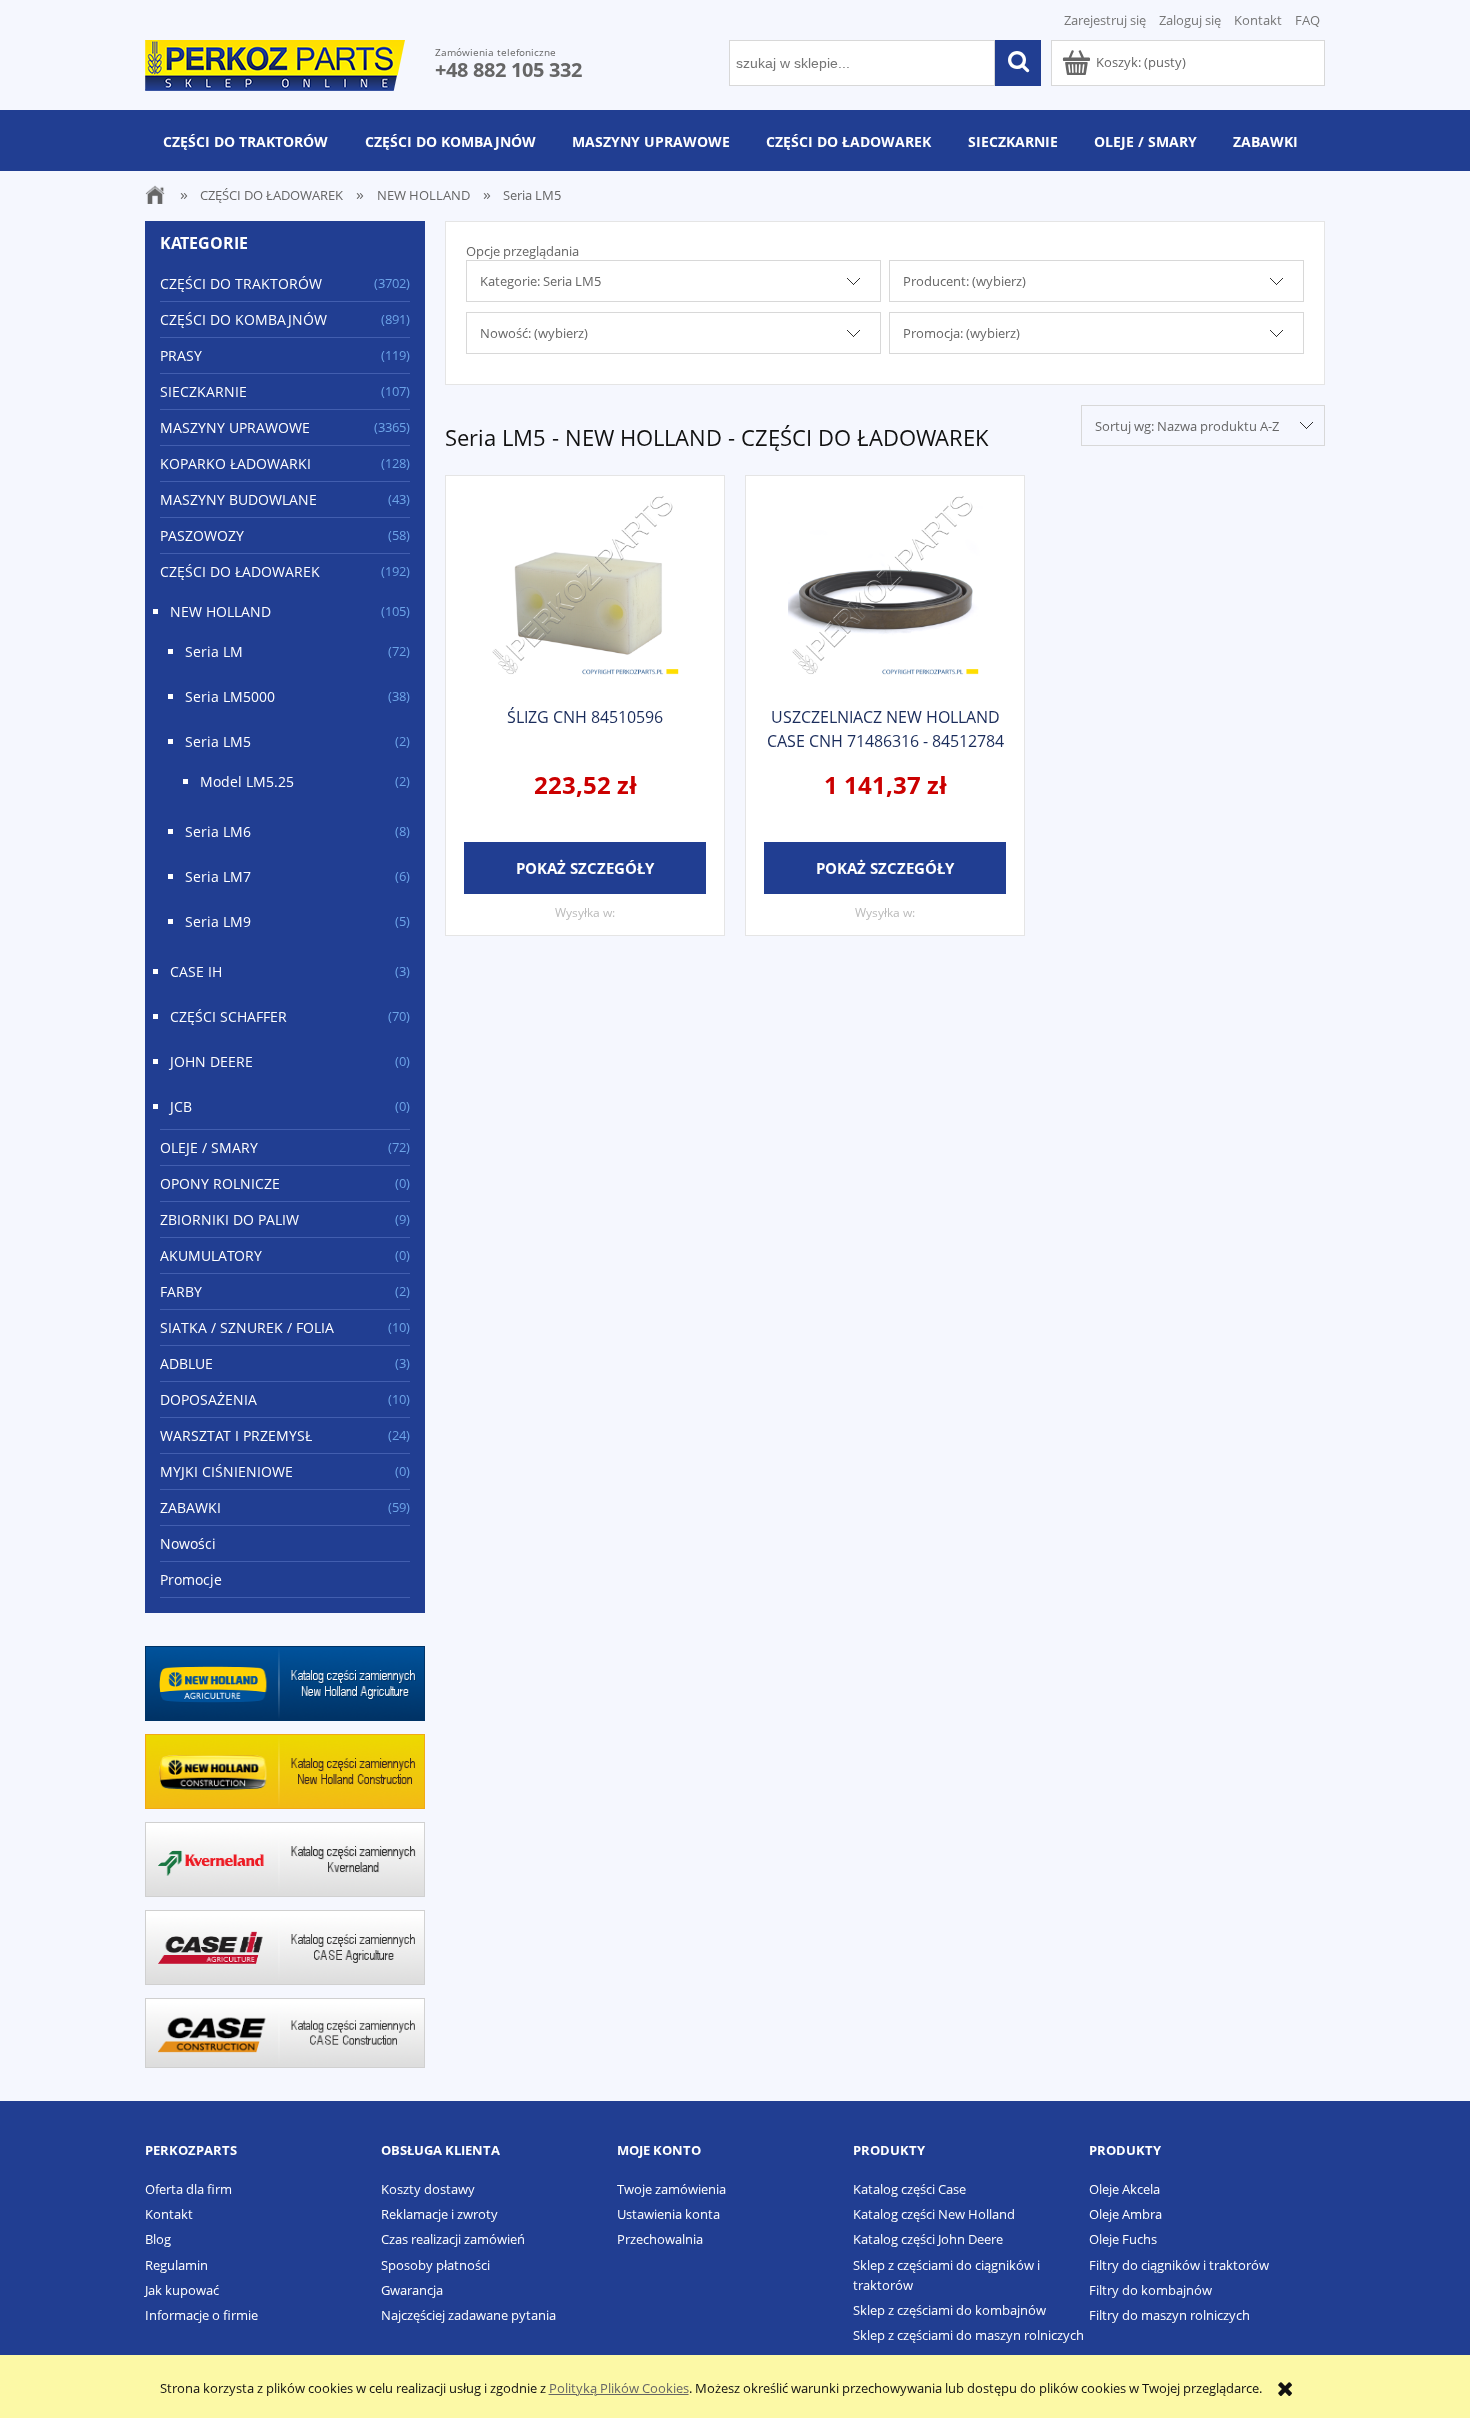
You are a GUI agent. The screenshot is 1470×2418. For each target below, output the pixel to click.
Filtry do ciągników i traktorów (1179, 2265)
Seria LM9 (218, 921)
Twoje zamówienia (671, 2189)
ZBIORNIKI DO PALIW (229, 1219)
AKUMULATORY (211, 1255)
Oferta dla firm (188, 2189)
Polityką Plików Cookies (619, 2388)
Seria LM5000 (230, 696)
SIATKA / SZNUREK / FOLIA (247, 1327)
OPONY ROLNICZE (220, 1183)
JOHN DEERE (211, 1061)
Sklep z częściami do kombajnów (949, 2310)
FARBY (181, 1291)
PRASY (181, 355)
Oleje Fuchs (1123, 2239)
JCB (181, 1106)
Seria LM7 (218, 876)
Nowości (188, 1543)
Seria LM (214, 651)
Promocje (191, 1579)
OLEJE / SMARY (209, 1147)
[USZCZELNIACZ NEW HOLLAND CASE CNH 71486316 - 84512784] (885, 589)
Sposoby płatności (435, 2265)
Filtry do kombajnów (1150, 2290)
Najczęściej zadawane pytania (468, 2315)
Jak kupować (182, 2290)
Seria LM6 (218, 831)
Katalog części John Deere (928, 2239)
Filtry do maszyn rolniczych (1169, 2315)
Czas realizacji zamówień (453, 2239)
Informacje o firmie (201, 2315)
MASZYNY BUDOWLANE (238, 499)
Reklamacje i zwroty (439, 2214)
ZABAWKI (190, 1507)
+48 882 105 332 (508, 69)
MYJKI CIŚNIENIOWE (226, 1471)
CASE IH (196, 971)
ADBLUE (186, 1363)
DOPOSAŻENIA (208, 1399)
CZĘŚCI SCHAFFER (228, 1016)
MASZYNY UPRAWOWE (235, 427)
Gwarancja (412, 2290)
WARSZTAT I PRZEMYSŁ (236, 1435)
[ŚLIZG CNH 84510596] (585, 589)
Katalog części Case (909, 2189)
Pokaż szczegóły (585, 868)
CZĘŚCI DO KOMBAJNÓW (243, 319)
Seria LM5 (218, 741)
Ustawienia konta (668, 2214)
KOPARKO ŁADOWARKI (235, 463)
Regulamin (176, 2265)
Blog (158, 2239)
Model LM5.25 (247, 781)
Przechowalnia (660, 2239)
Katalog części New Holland (934, 2214)
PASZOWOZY (202, 535)
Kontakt (1258, 20)
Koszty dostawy (428, 2189)
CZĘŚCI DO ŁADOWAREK (240, 571)
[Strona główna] (275, 62)
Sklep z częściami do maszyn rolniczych (968, 2335)
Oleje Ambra (1125, 2214)
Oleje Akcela (1124, 2189)
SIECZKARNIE (203, 391)
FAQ (1307, 20)
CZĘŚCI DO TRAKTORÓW (241, 283)
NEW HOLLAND (220, 611)
